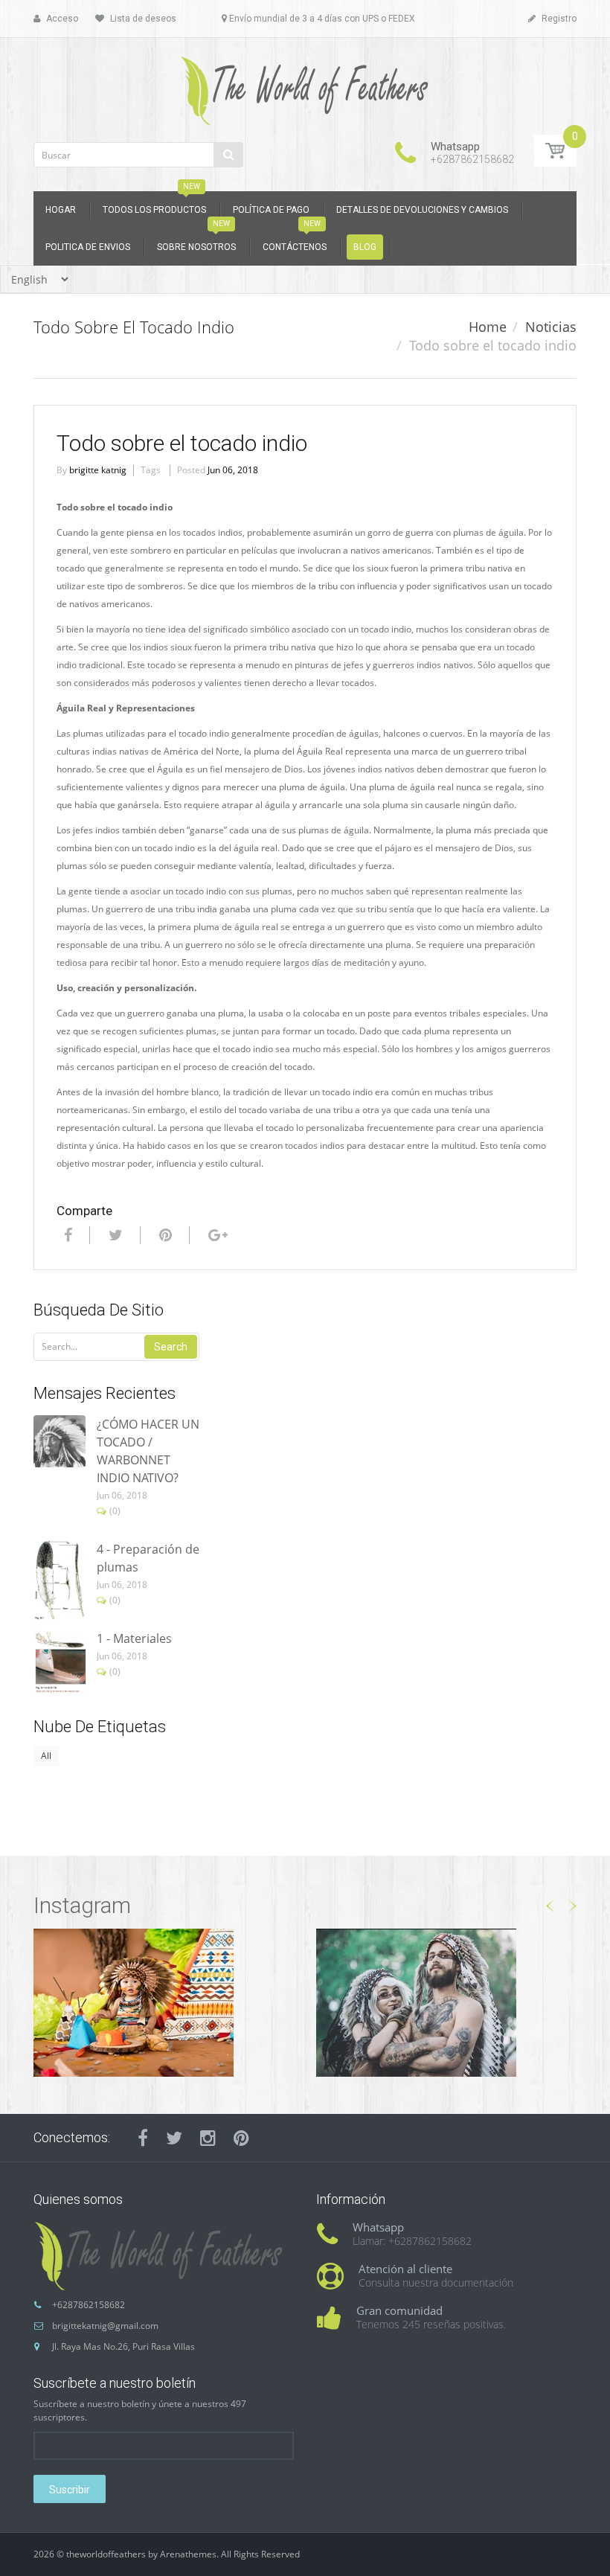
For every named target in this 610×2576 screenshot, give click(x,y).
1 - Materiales (134, 1638)
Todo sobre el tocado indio (182, 443)
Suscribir (70, 2490)
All (46, 1756)
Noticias (551, 327)
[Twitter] (114, 1235)
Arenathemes (188, 2554)
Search (171, 1347)
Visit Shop (164, 2002)
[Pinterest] (241, 2138)
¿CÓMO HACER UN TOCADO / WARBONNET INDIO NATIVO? (148, 1451)
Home (488, 327)
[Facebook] (66, 1235)
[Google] (216, 1235)
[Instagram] (208, 2138)
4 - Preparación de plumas (148, 1558)
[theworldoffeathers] (305, 85)
